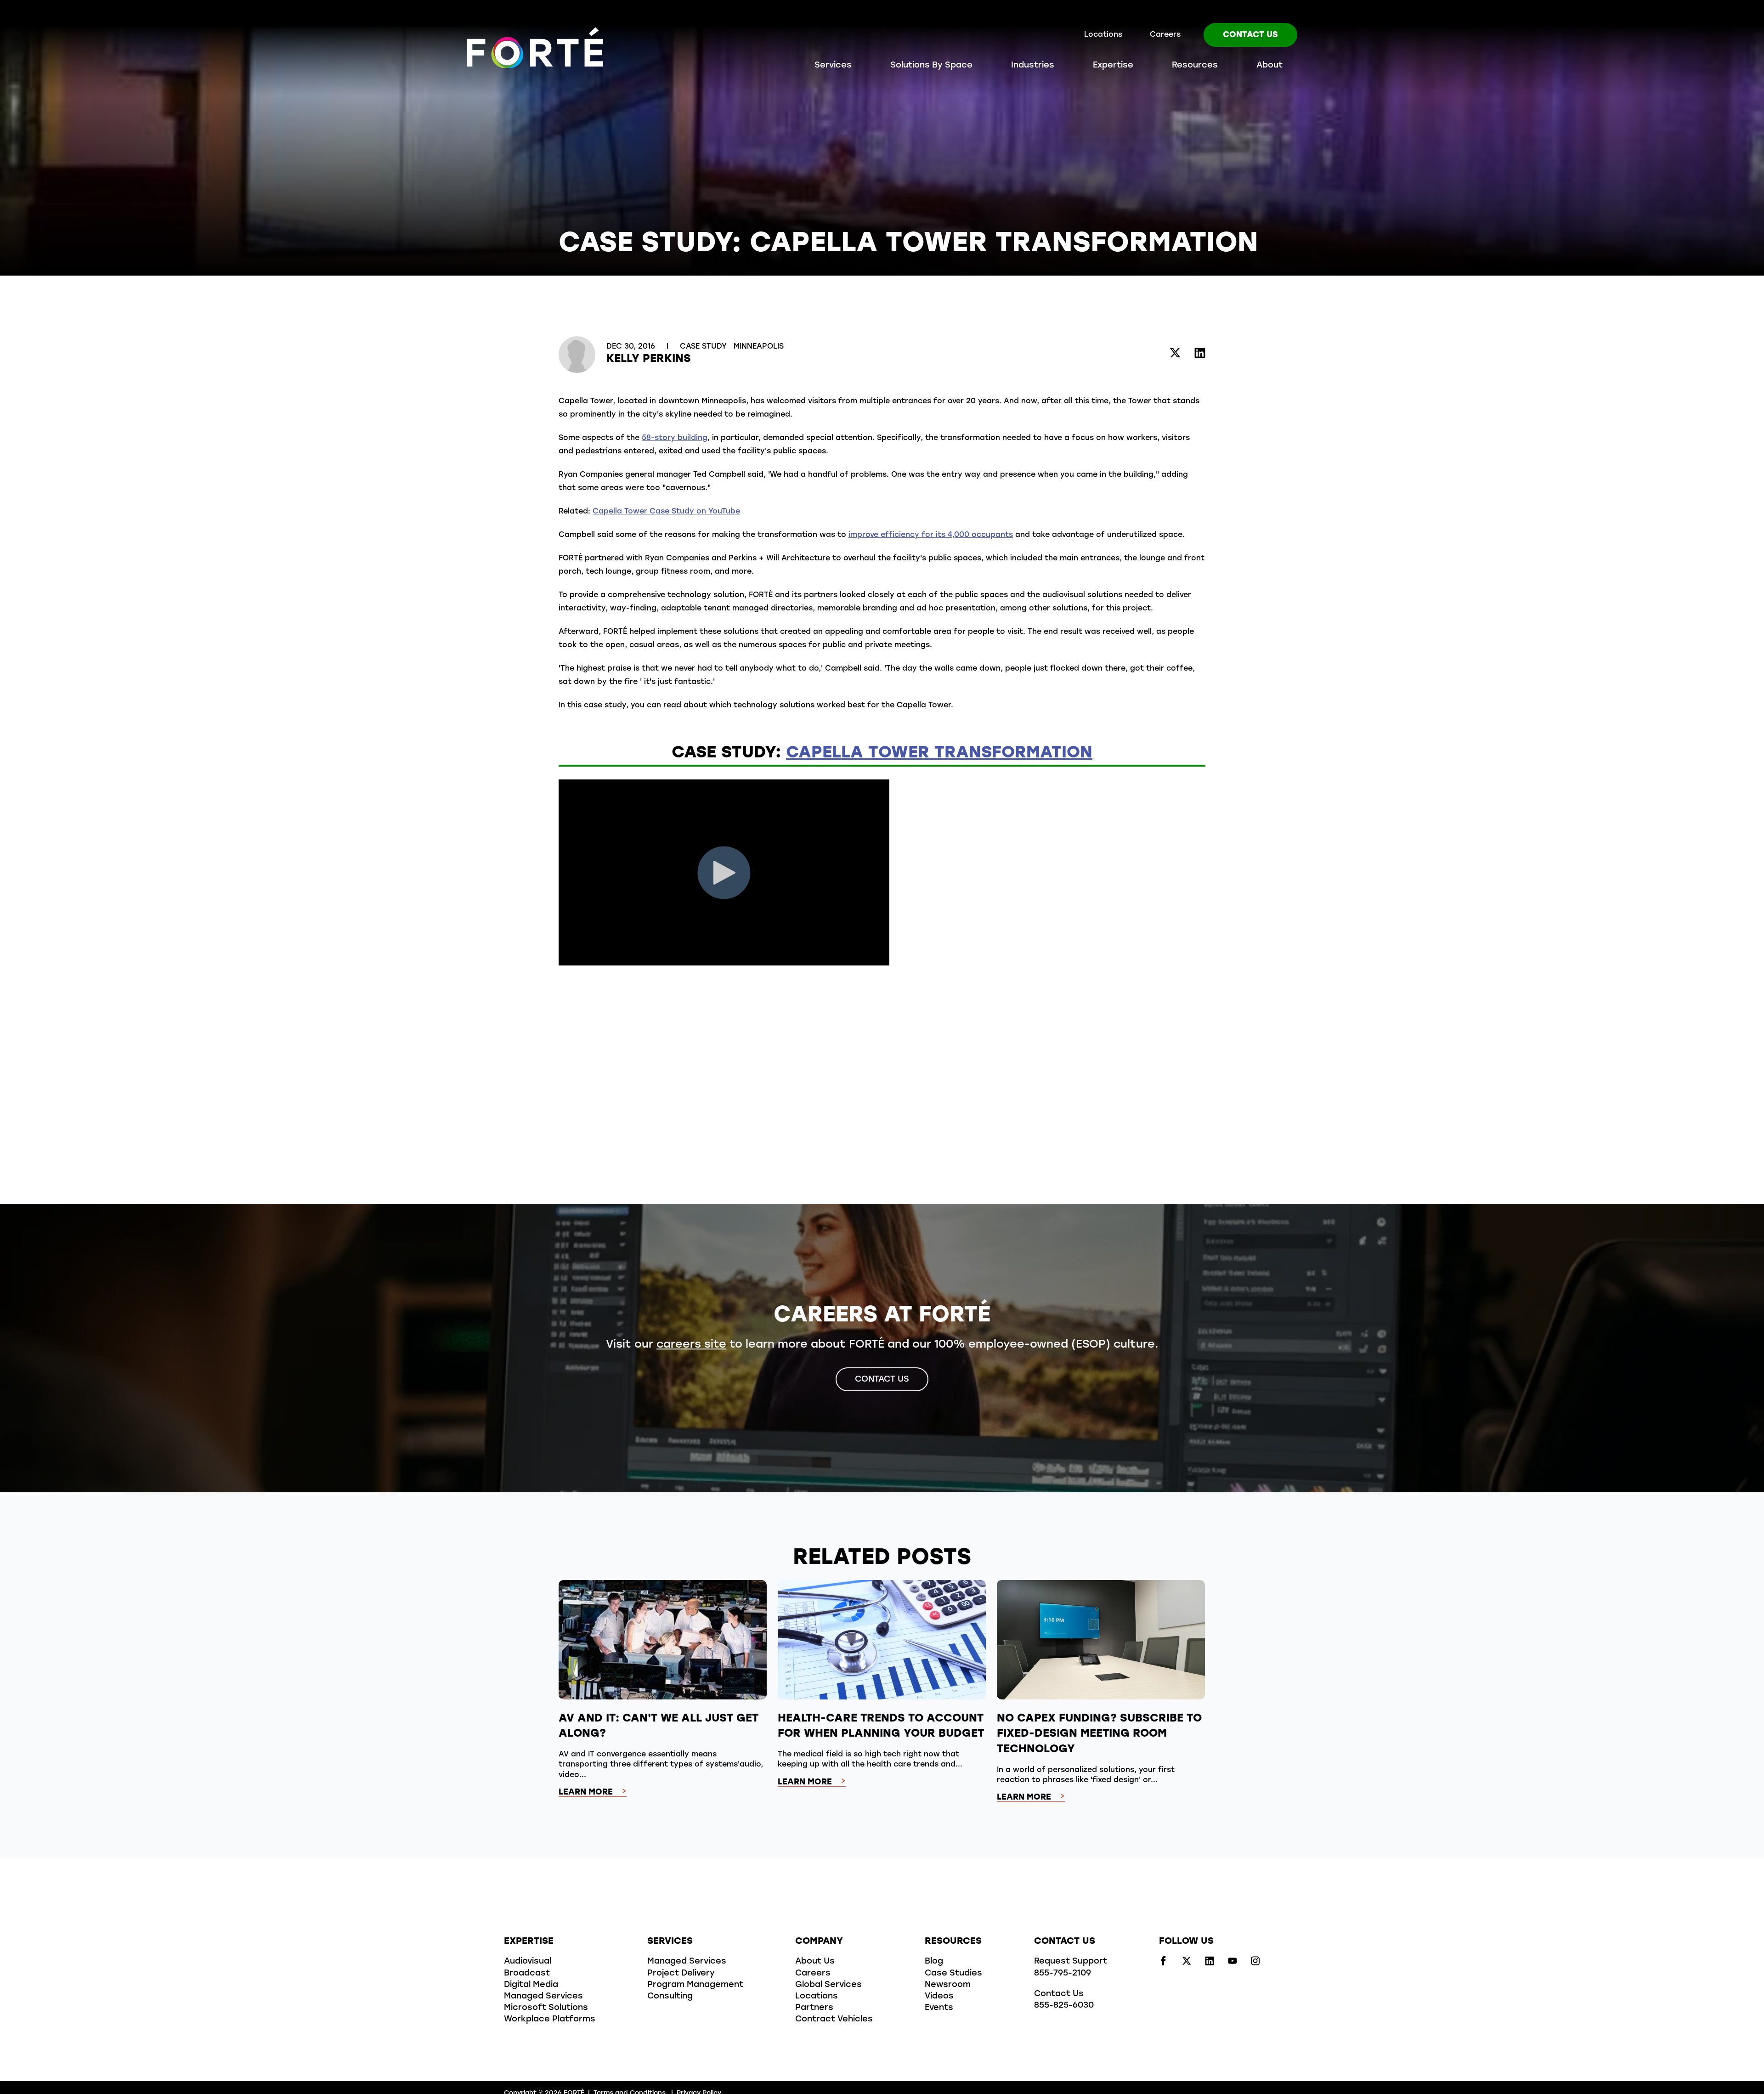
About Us (815, 1962)
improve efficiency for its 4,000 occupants (931, 535)
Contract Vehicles (834, 2020)
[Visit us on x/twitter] (1187, 1964)
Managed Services (543, 1997)
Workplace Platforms (550, 2020)
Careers (1165, 35)
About (1269, 66)
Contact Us (1250, 35)
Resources (1195, 66)
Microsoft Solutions (546, 2008)
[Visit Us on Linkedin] (1200, 354)
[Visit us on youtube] (1233, 1964)
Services (833, 66)
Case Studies (953, 1974)
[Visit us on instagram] (1255, 1964)
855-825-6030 (1064, 2006)
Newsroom (948, 1985)
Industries (1033, 66)
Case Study (704, 347)
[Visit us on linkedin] (1210, 1964)
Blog (934, 1962)
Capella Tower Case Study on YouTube (666, 512)
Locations (1103, 35)
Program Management (695, 1985)
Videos (939, 1997)
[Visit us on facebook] (1164, 1964)
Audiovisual (528, 1962)
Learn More (586, 1793)
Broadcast (527, 1974)
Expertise (1113, 66)
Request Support (1071, 1962)
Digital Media (531, 1985)
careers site (691, 1345)
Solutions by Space (931, 66)
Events (939, 2008)
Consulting (670, 1997)
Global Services (828, 1985)
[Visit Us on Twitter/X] (1175, 354)
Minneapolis (759, 347)
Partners (814, 2008)
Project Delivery (681, 1974)
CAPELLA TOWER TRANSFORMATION (939, 753)
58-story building (675, 438)
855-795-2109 (1063, 1974)
